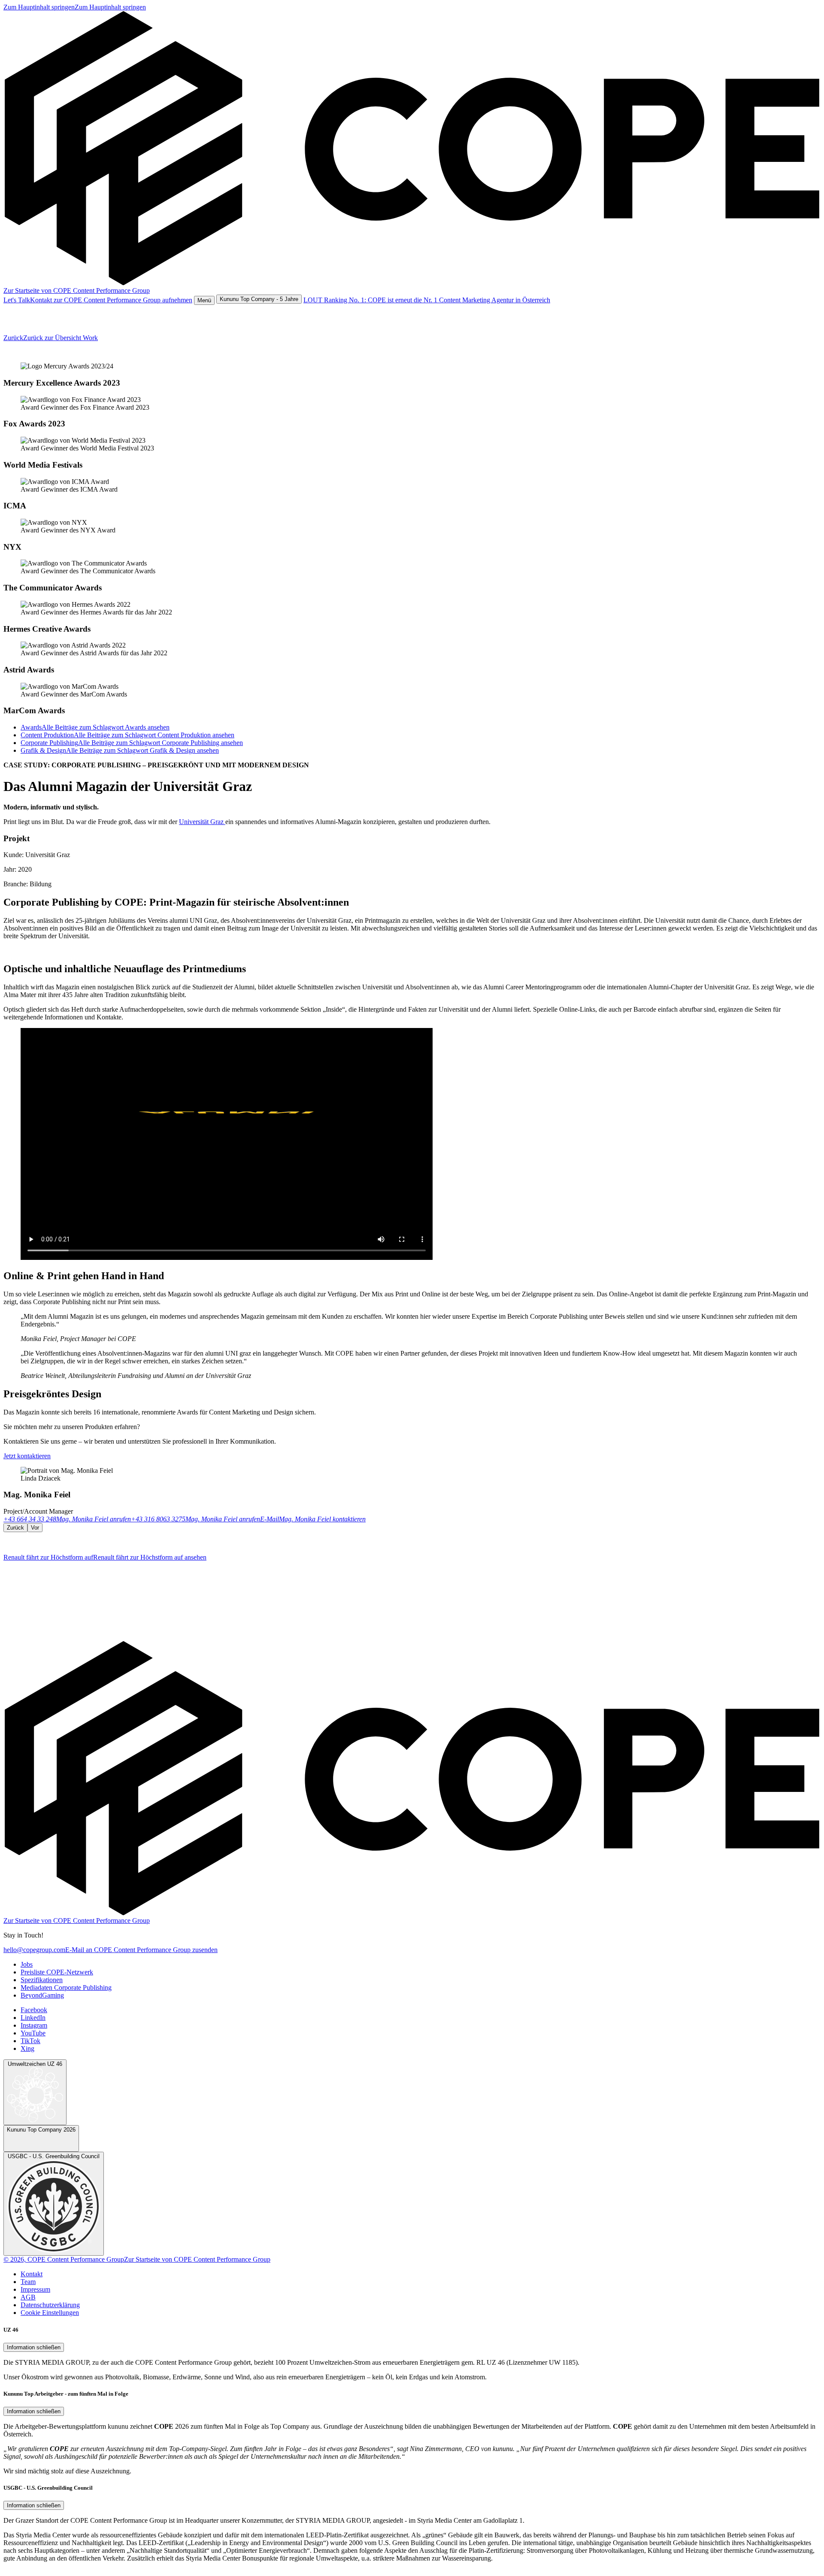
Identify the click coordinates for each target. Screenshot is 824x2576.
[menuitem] (27, 1964)
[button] (204, 300)
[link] (75, 7)
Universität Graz (202, 822)
